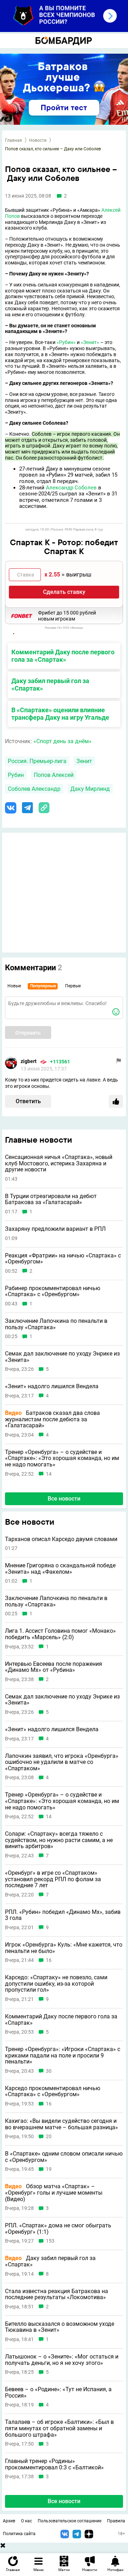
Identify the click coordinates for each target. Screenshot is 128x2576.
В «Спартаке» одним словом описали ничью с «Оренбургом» (64, 2157)
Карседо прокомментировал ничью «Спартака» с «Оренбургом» (53, 2091)
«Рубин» (66, 342)
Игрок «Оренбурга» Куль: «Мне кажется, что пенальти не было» (64, 1948)
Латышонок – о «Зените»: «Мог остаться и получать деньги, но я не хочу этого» (62, 2360)
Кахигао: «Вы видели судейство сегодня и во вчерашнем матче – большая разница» (62, 2124)
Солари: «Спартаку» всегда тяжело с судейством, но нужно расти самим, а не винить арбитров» (59, 1840)
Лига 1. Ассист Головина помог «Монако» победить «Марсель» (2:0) (60, 1634)
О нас (26, 2521)
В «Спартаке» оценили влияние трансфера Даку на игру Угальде (60, 714)
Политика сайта (19, 2534)
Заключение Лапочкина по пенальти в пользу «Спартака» (56, 1324)
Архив (9, 2521)
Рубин (16, 775)
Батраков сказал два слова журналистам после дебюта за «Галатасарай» (52, 1419)
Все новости (64, 1499)
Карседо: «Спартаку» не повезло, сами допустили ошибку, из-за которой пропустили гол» (56, 1984)
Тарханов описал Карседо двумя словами (61, 1539)
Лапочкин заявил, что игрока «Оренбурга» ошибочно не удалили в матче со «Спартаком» (62, 1762)
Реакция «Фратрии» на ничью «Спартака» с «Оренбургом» (63, 1259)
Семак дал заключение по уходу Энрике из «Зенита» (62, 1357)
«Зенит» (90, 342)
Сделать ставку (64, 592)
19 (49, 2169)
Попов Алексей (54, 775)
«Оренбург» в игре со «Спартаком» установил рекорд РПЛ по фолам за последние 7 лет (53, 1879)
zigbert (29, 1061)
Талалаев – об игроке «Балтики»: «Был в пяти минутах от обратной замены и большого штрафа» (59, 2428)
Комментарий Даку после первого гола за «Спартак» (63, 656)
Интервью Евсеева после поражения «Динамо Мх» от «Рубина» (54, 1667)
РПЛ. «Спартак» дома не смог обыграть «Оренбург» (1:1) (58, 2229)
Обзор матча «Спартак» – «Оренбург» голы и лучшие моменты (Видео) (54, 2193)
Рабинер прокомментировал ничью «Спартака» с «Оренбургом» (53, 1291)
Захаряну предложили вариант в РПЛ (55, 1229)
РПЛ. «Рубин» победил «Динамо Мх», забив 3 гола (63, 1915)
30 (49, 2071)
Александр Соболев (71, 488)
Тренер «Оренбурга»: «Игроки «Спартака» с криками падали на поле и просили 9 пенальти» (63, 2056)
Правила (116, 2521)
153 (50, 2241)
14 (49, 1474)
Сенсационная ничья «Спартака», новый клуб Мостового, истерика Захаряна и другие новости (59, 1163)
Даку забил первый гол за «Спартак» (50, 685)
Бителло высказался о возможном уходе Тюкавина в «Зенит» (60, 2327)
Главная (14, 140)
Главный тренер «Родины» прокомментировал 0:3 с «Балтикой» (54, 2464)
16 (49, 1960)
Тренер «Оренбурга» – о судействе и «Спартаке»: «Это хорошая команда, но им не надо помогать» (62, 1458)
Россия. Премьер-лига (37, 761)
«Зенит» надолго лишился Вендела (52, 1386)
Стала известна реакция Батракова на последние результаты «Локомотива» (57, 2294)
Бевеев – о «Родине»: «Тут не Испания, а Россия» (58, 2392)
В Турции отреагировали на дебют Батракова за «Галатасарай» (51, 1199)
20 (49, 2137)
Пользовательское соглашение (70, 2521)
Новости (38, 140)
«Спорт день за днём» (63, 741)
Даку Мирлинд (90, 789)
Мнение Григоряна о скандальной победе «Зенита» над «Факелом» (60, 1569)
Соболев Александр (34, 789)
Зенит (84, 761)
